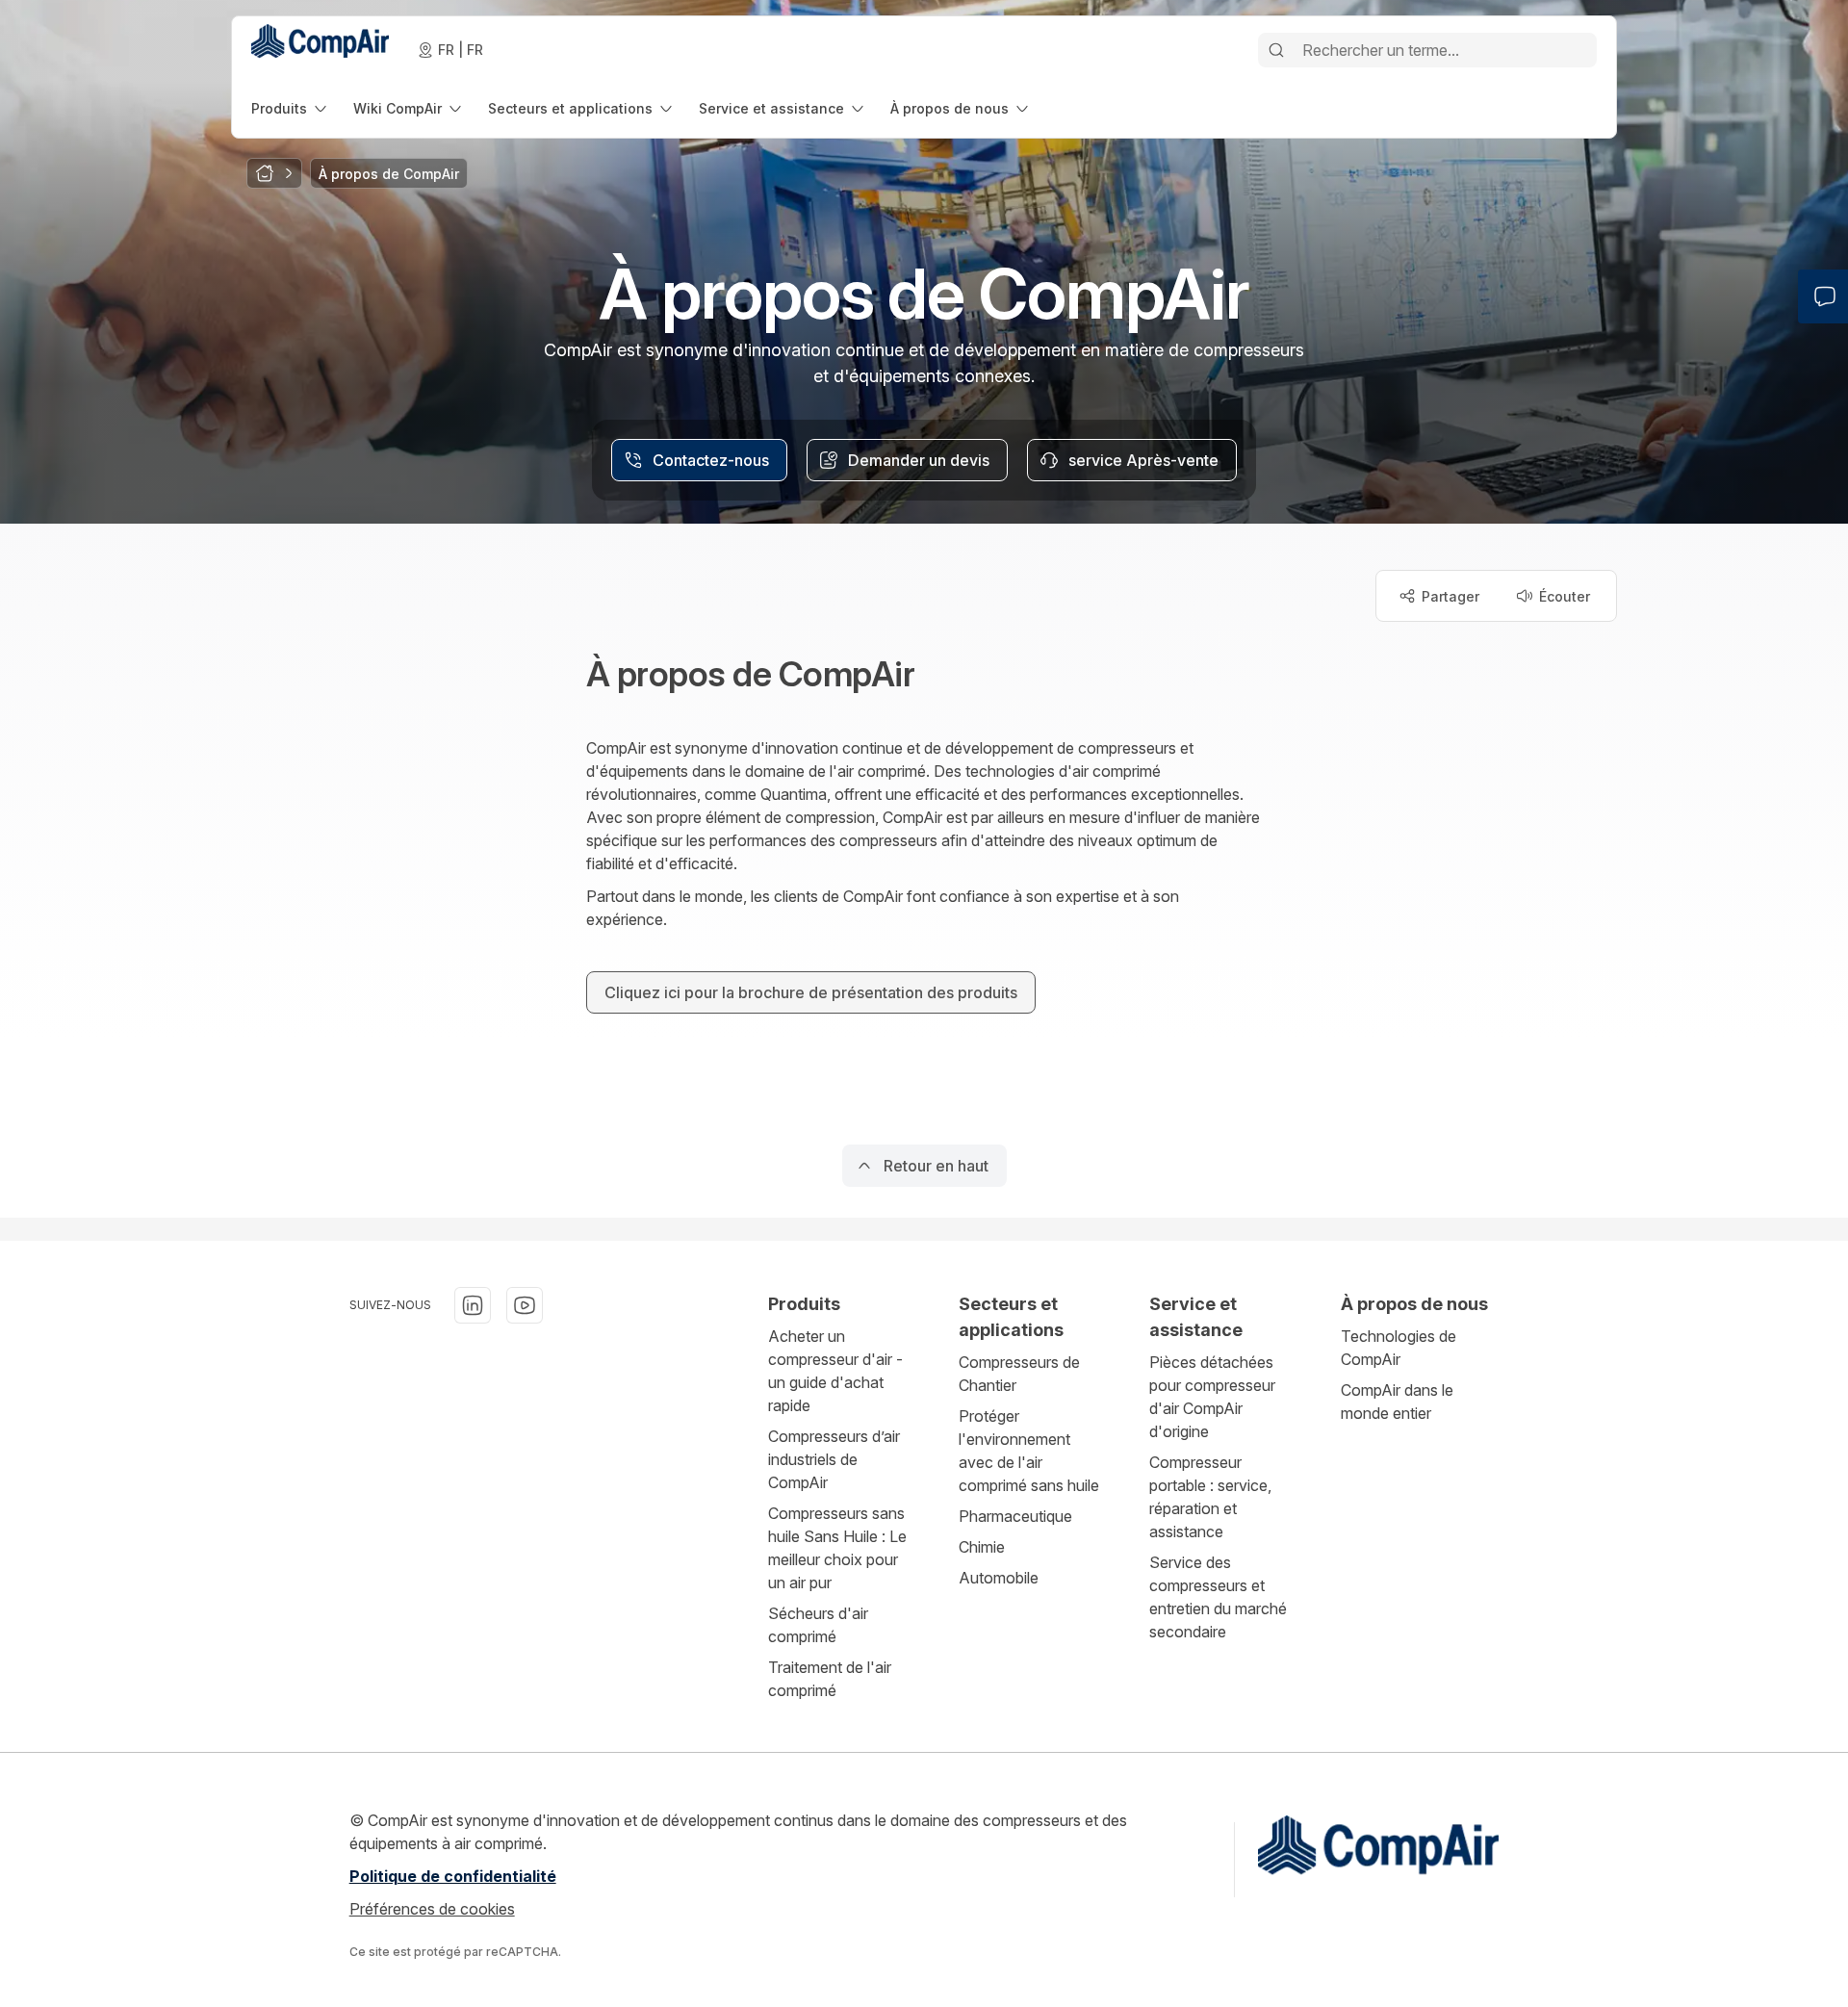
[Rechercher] (1276, 50)
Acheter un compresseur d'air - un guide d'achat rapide (835, 1371)
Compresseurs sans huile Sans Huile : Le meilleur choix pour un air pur (837, 1548)
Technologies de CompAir (1399, 1348)
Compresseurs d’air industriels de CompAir (834, 1459)
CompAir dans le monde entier (1397, 1402)
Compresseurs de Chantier (1019, 1374)
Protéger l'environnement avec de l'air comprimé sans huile (1029, 1451)
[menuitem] (291, 108)
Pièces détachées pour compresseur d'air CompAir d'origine (1212, 1397)
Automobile (999, 1578)
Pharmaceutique (1015, 1516)
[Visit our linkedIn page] (473, 1305)
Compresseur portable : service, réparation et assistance (1210, 1497)
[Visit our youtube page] (525, 1305)
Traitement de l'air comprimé (830, 1679)
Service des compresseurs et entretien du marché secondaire (1218, 1597)
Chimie (982, 1547)
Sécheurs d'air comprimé (818, 1625)
